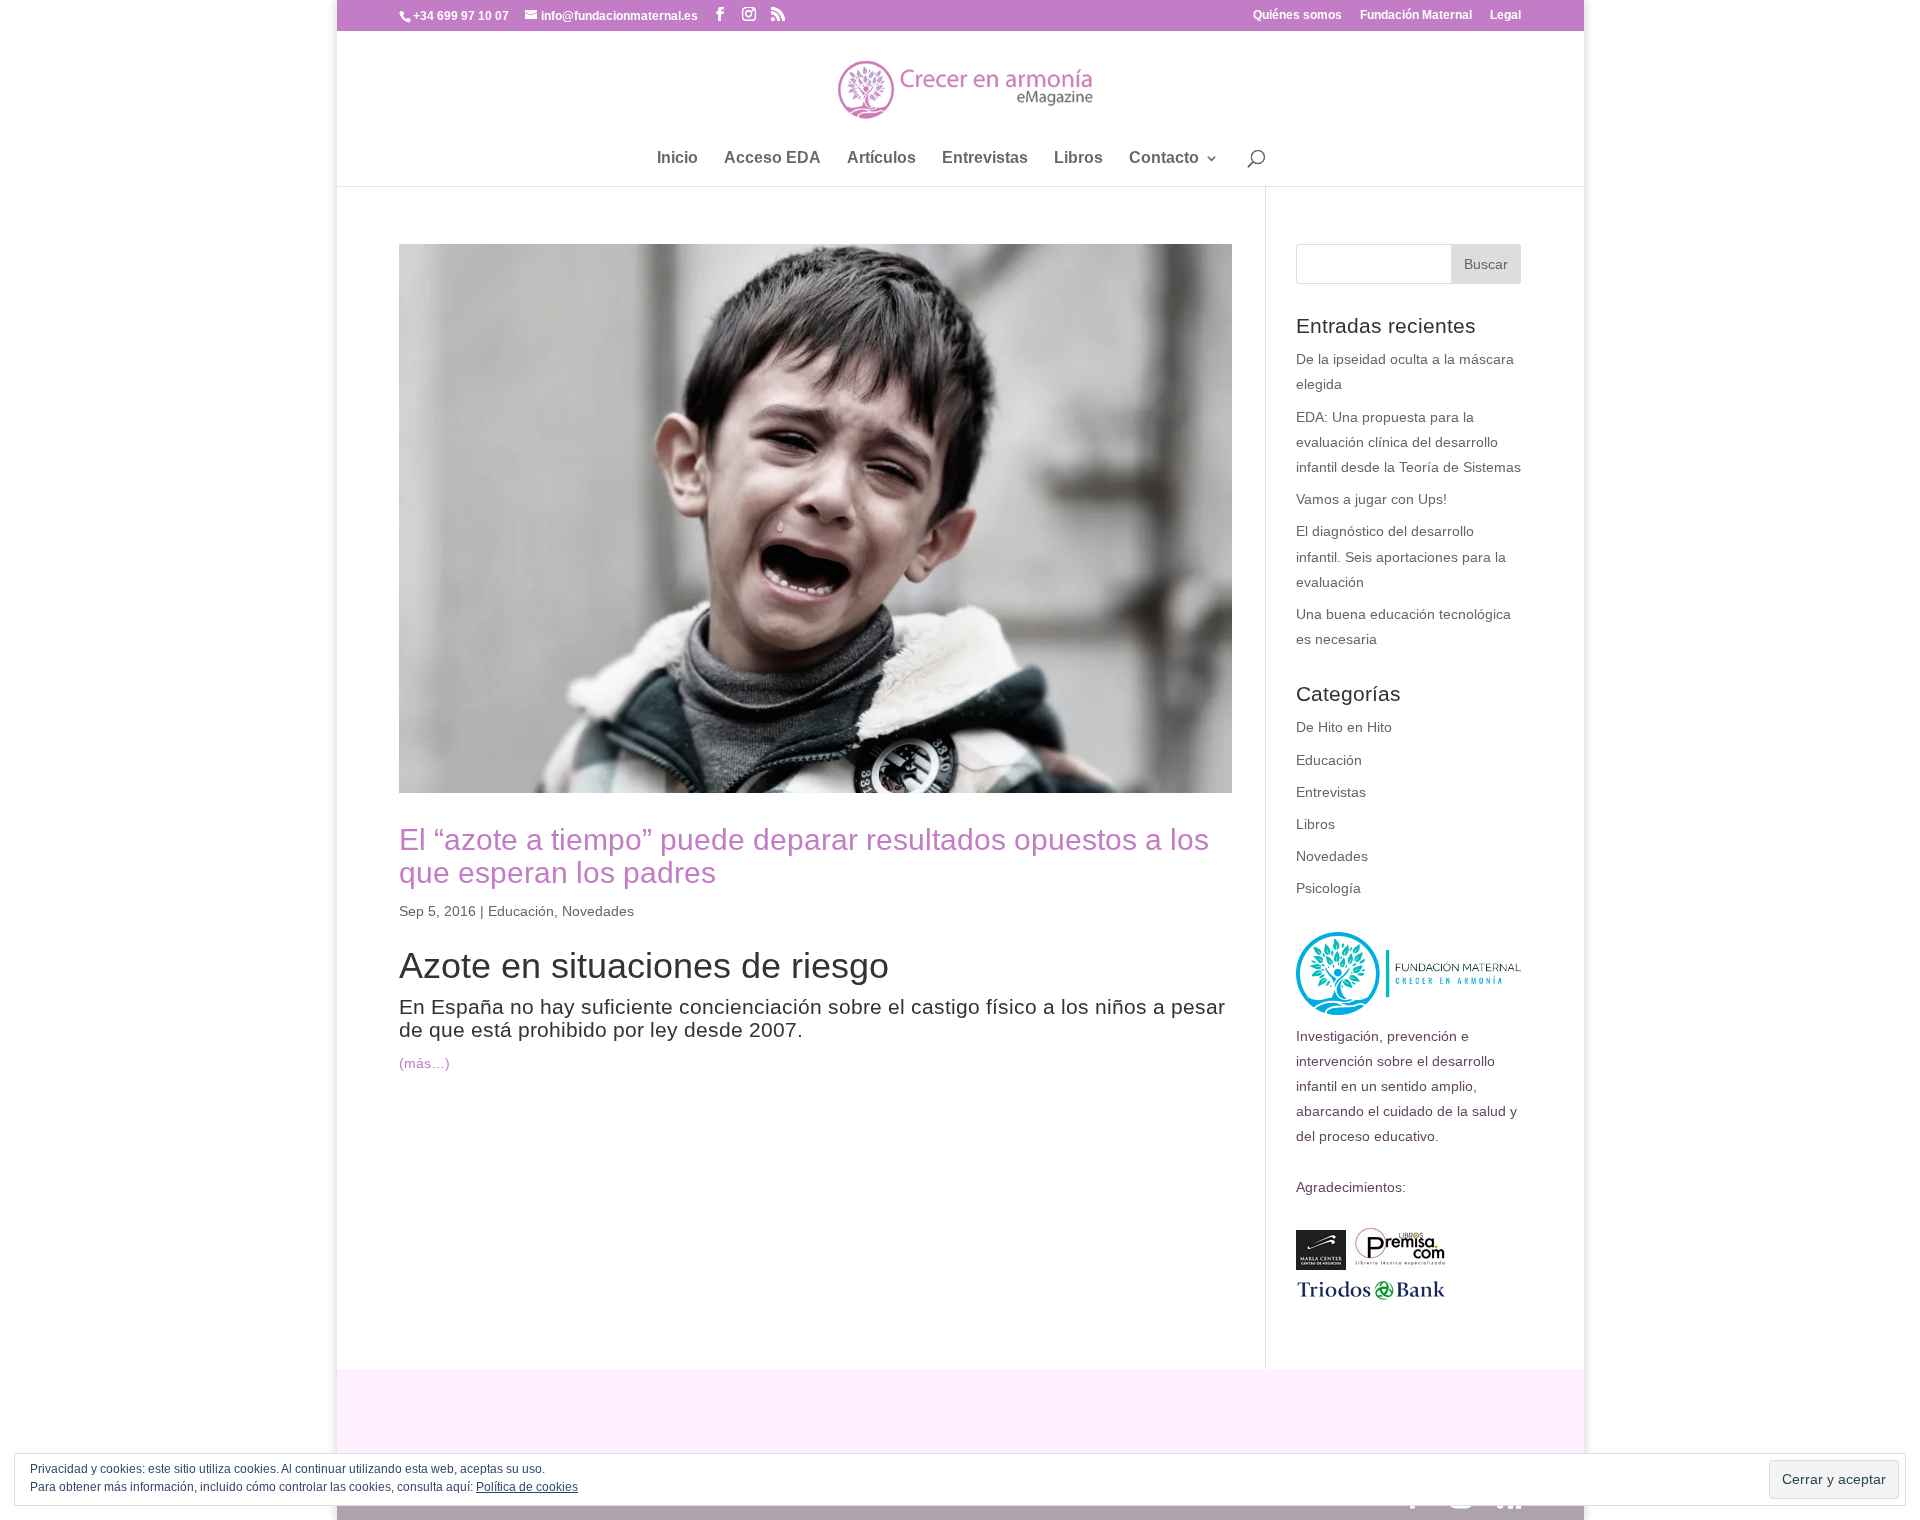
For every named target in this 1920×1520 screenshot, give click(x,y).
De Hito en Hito (1344, 727)
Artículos (881, 158)
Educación (521, 911)
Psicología (1328, 888)
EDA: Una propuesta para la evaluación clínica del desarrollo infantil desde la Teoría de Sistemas (1408, 442)
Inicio (677, 158)
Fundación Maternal (1416, 15)
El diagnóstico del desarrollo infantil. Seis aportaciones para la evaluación (1401, 556)
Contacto (1164, 158)
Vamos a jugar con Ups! (1371, 499)
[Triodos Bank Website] (1371, 1297)
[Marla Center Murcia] (1321, 1265)
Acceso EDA (772, 158)
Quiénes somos (1297, 15)
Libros (1078, 158)
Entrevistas (985, 158)
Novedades (598, 911)
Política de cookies (527, 1487)
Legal (1505, 15)
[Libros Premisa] (1400, 1265)
